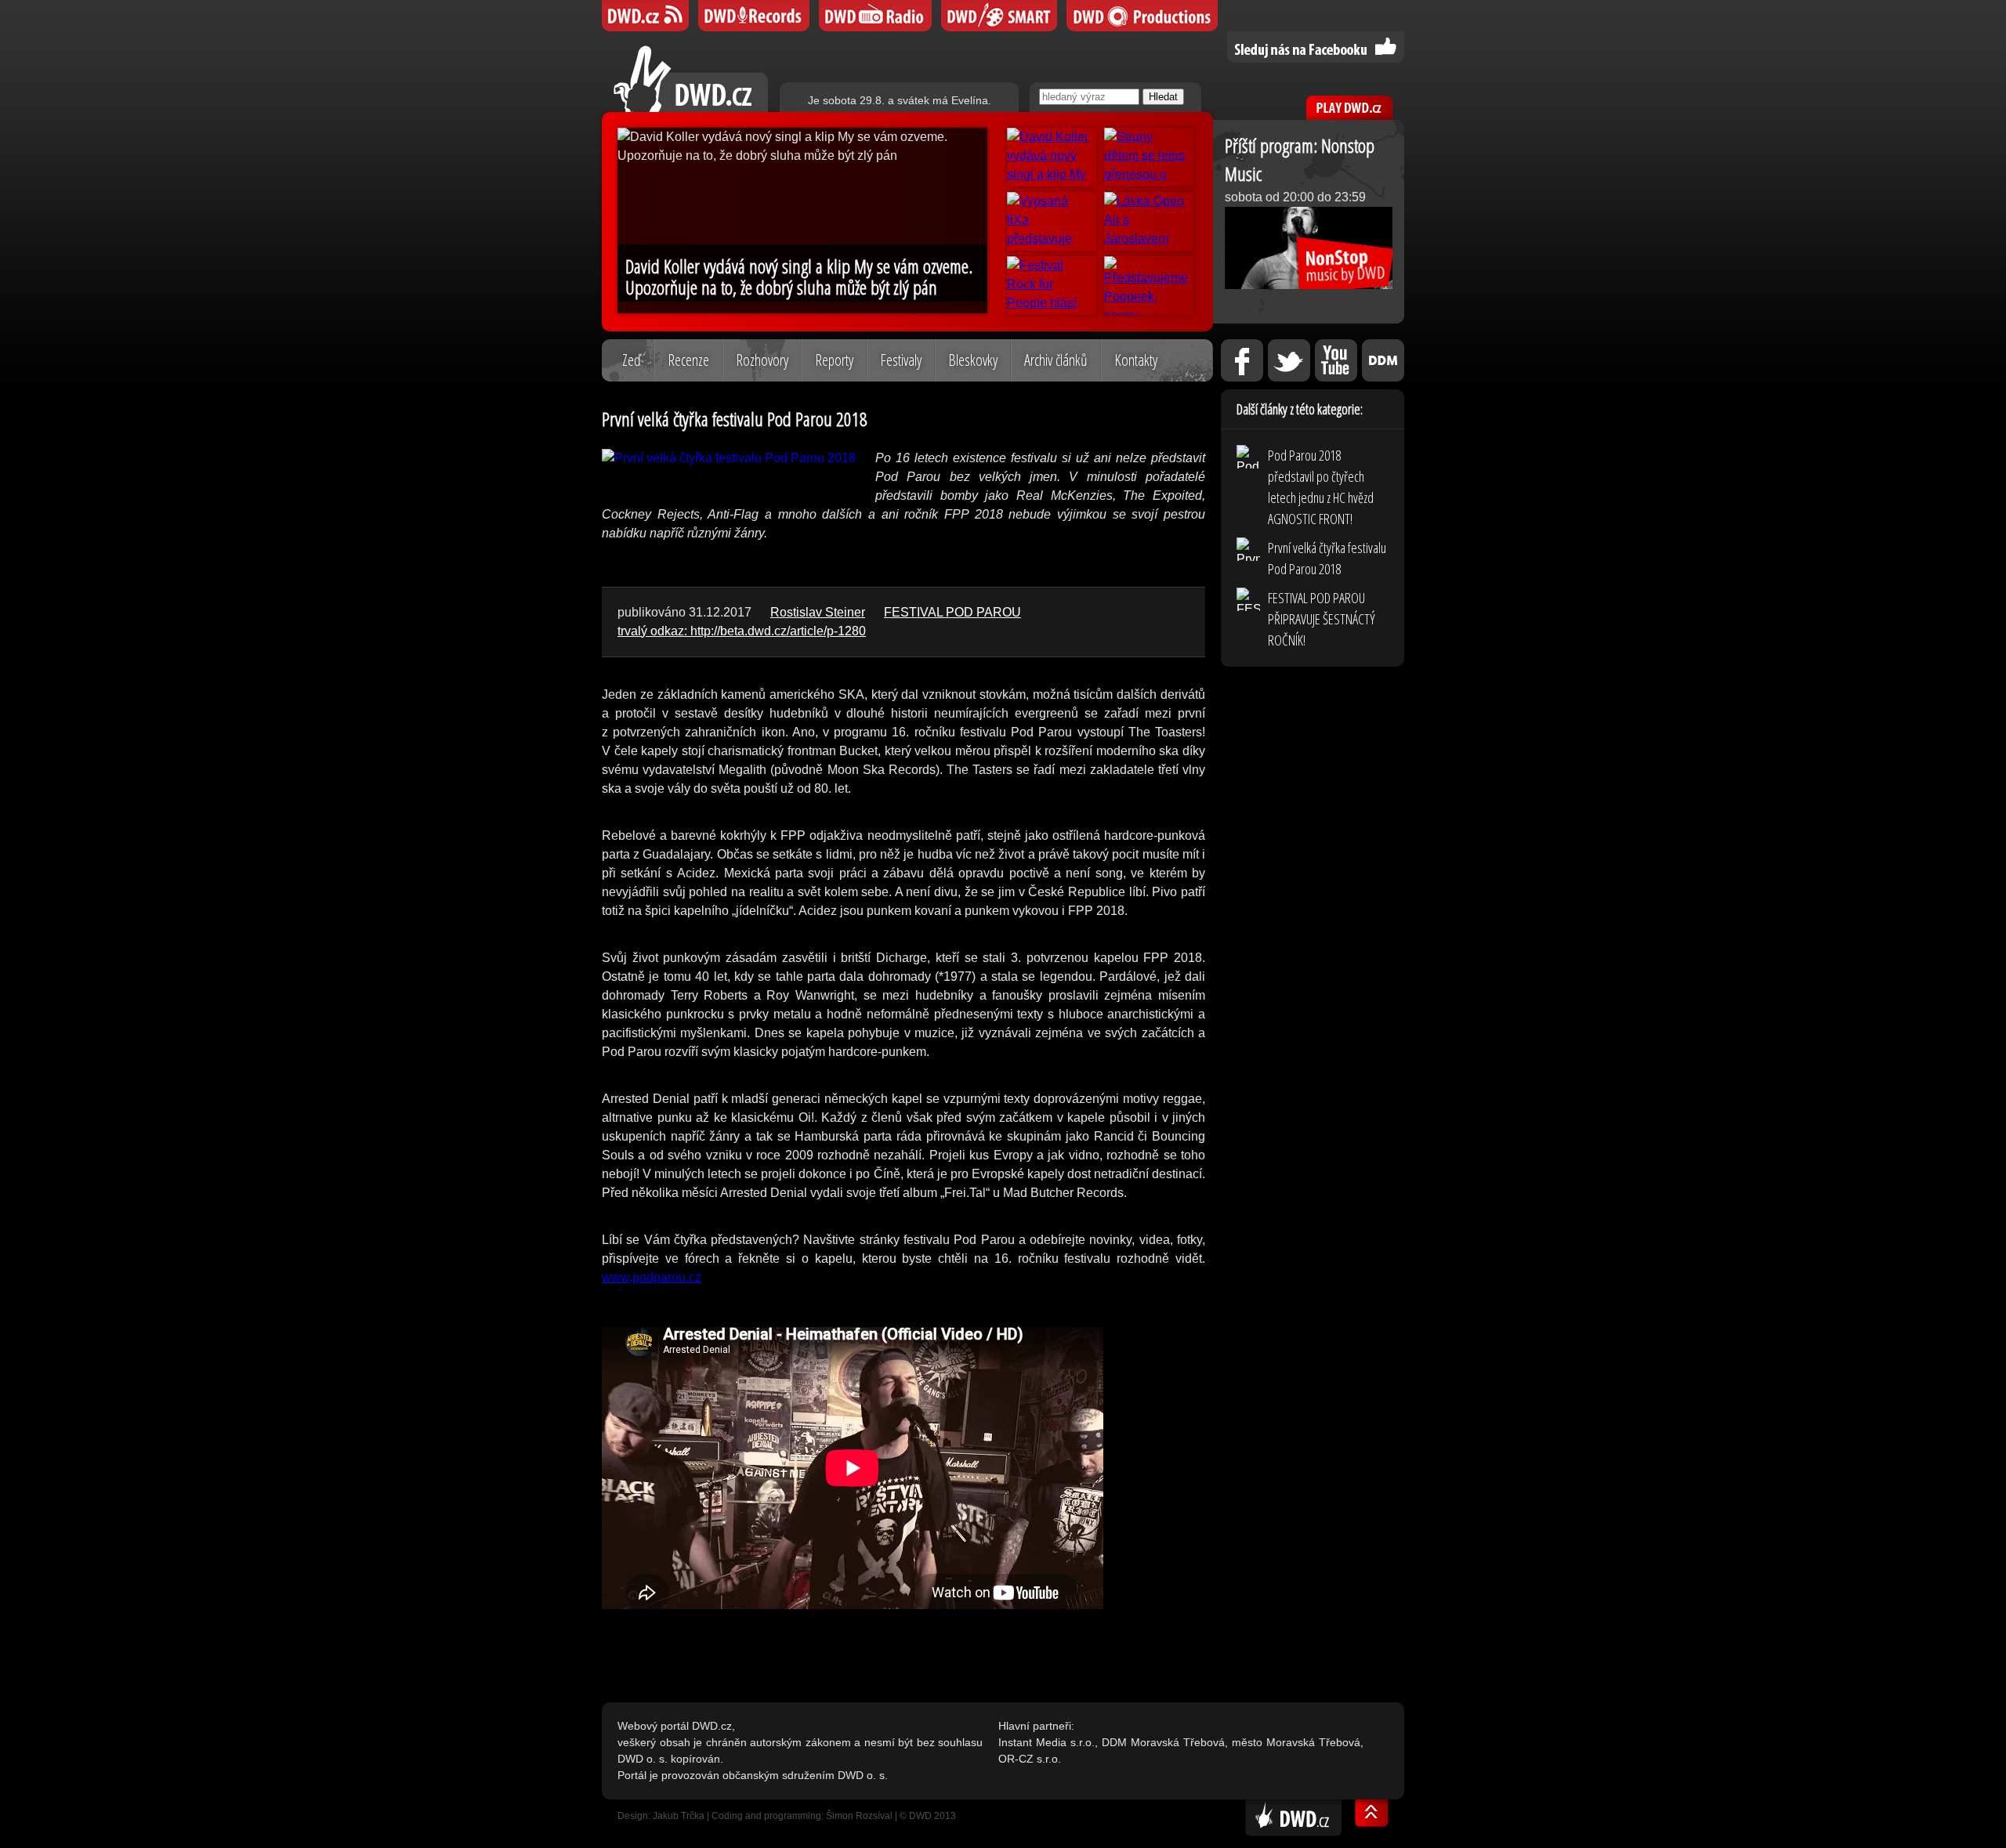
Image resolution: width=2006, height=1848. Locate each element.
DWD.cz (691, 79)
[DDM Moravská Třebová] (1383, 360)
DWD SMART (999, 16)
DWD (645, 16)
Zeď (632, 360)
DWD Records (754, 16)
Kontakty (1136, 360)
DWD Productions (1142, 16)
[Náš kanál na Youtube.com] (1336, 360)
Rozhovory (762, 360)
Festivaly (901, 360)
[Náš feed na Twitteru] (1289, 360)
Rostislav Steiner (818, 612)
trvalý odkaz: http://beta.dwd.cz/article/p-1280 (742, 631)
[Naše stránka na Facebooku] (1242, 360)
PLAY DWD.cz (1349, 108)
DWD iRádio (875, 16)
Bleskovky (973, 360)
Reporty (834, 360)
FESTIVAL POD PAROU (952, 612)
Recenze (688, 360)
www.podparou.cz (652, 1277)
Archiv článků (1056, 360)
